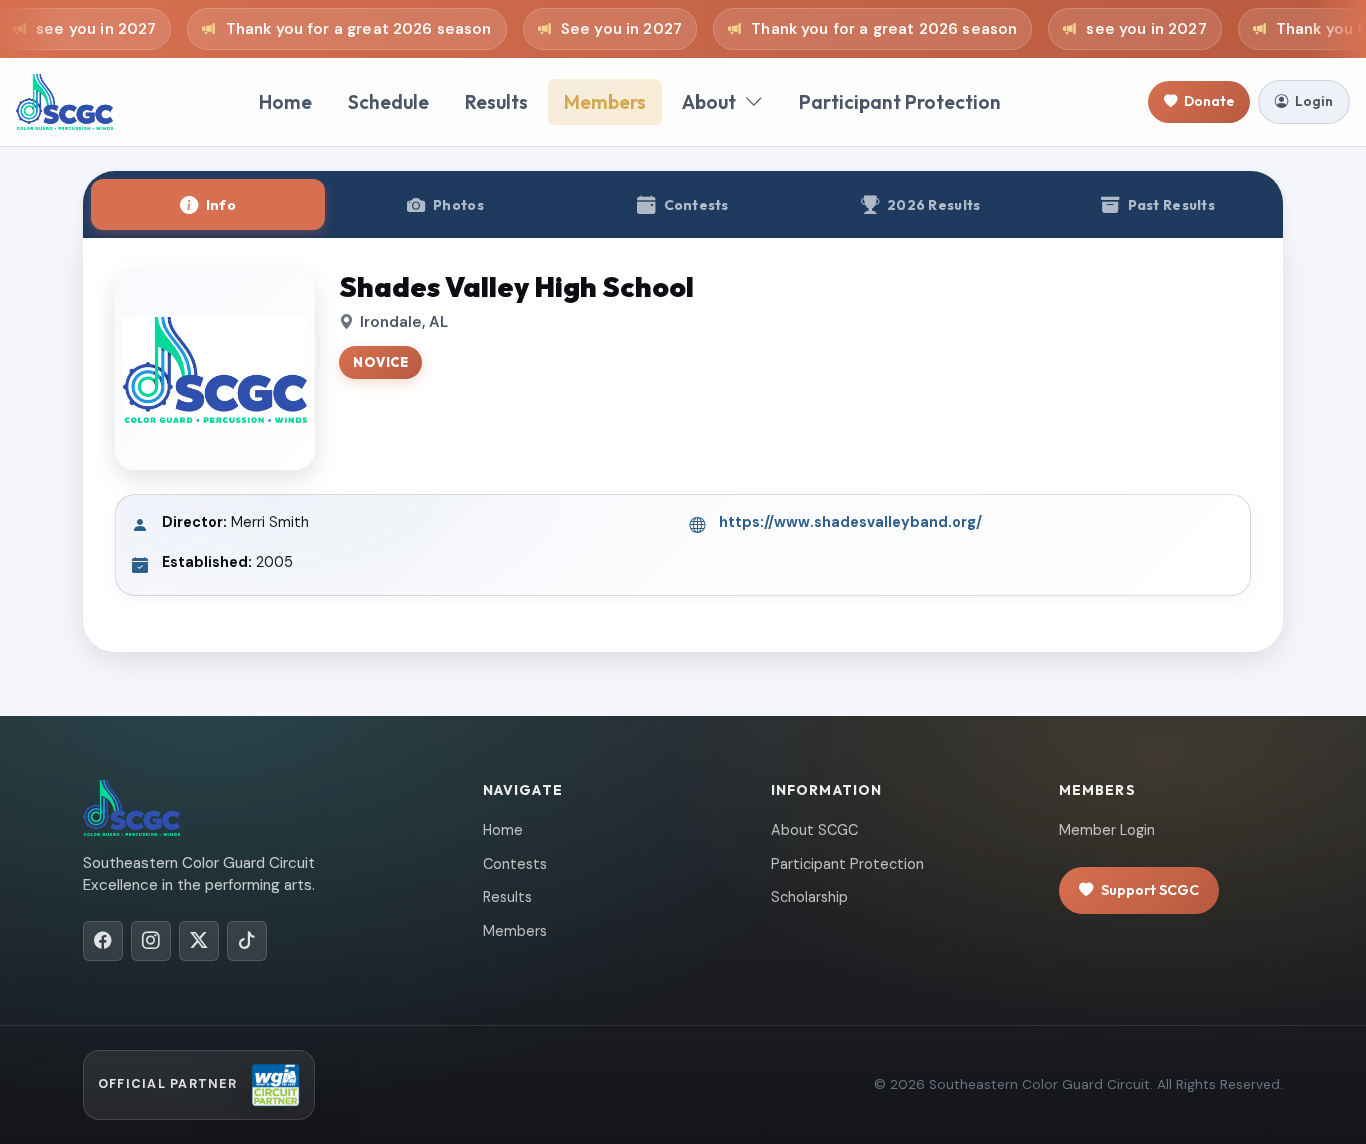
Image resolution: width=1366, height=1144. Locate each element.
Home (285, 102)
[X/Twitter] (199, 941)
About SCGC (814, 830)
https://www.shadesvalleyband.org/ (850, 522)
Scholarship (809, 897)
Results (496, 102)
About (709, 102)
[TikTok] (247, 941)
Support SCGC (1150, 890)
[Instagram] (151, 941)
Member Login (1107, 830)
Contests (515, 864)
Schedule (388, 102)
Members (605, 102)
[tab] (208, 204)
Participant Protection (900, 102)
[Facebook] (103, 941)
